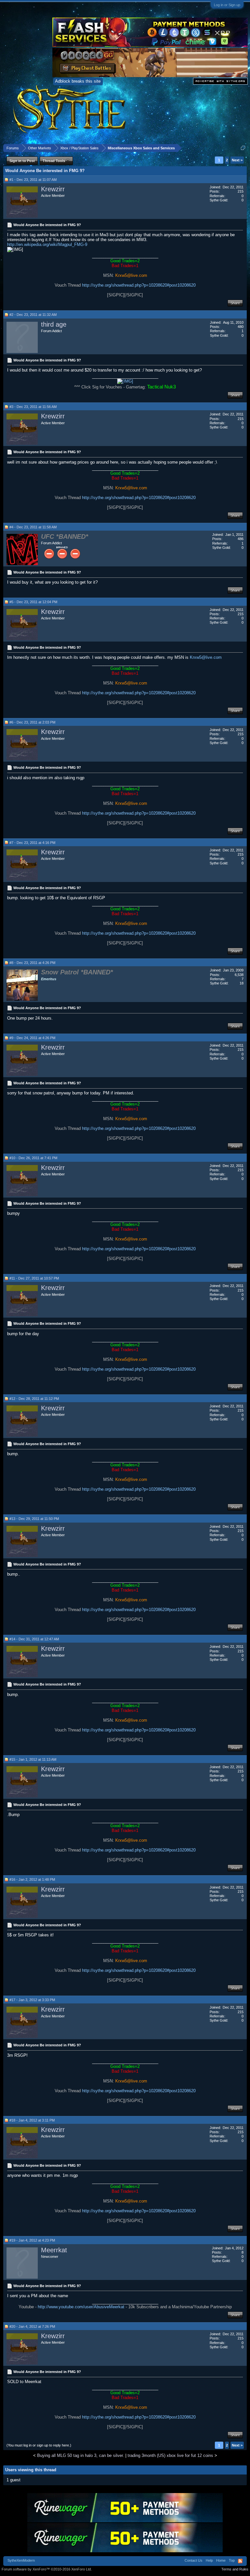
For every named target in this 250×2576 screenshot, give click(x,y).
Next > (237, 160)
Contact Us (194, 2560)
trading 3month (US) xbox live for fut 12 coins (170, 2455)
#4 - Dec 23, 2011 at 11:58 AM (33, 527)
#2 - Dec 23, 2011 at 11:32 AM (33, 315)
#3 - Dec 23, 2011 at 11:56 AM (33, 407)
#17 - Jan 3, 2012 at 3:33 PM (32, 2000)
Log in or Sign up (227, 5)
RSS (240, 2561)
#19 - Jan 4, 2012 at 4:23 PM (32, 2240)
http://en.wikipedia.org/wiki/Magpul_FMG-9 (47, 244)
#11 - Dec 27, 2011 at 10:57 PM (34, 1278)
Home (221, 2560)
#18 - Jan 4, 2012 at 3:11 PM (32, 2120)
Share (235, 303)
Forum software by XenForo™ (47, 2569)
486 (241, 539)
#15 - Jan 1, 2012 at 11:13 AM (33, 1759)
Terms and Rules (235, 2569)
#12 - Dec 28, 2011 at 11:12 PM (34, 1399)
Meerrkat (54, 2250)
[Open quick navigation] (243, 148)
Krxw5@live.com (206, 657)
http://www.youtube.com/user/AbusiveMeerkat (81, 2307)
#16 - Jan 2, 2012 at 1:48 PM (32, 1879)
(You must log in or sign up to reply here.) (39, 2445)
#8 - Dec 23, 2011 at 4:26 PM (32, 963)
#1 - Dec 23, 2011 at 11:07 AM (33, 180)
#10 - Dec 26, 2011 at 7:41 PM (33, 1158)
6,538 (239, 975)
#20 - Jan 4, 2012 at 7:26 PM (32, 2326)
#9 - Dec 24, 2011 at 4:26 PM (32, 1038)
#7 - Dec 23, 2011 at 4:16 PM (32, 843)
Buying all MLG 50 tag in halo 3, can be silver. (81, 2455)
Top (232, 2560)
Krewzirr (53, 189)
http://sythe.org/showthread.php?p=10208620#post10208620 (139, 285)
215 (241, 191)
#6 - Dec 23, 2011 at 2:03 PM (32, 722)
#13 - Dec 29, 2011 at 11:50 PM (34, 1519)
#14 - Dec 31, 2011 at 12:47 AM (34, 1639)
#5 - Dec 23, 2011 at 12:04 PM (33, 602)
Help (209, 2560)
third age (54, 324)
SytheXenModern (21, 2560)
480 (241, 327)
